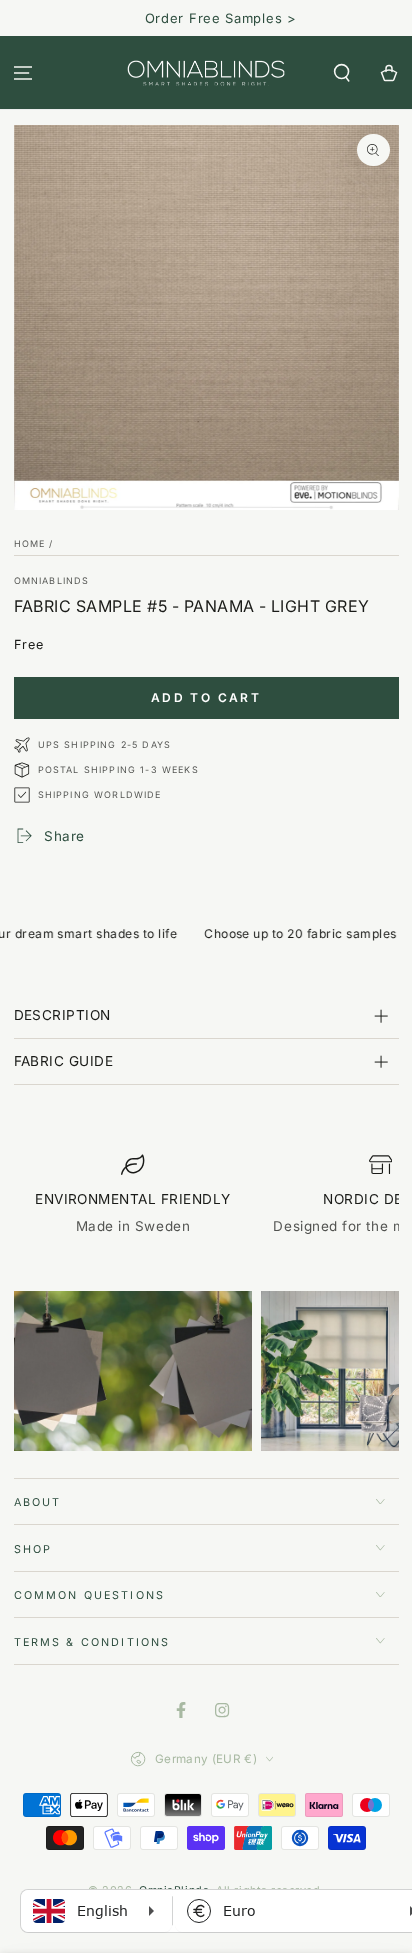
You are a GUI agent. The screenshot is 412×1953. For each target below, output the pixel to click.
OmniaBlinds (52, 580)
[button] (341, 72)
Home (30, 543)
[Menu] (23, 72)
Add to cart (206, 697)
